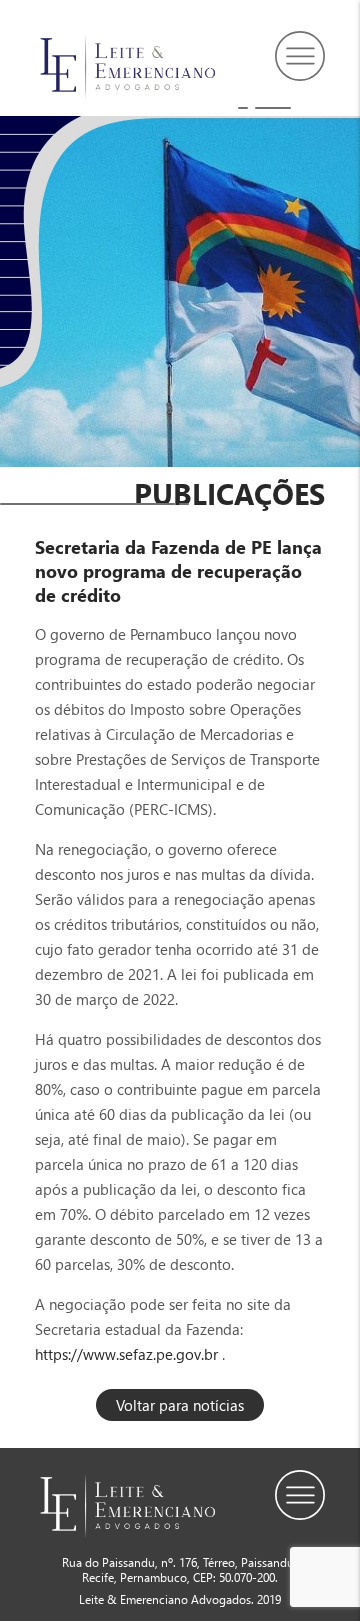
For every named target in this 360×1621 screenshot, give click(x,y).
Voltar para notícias (180, 1405)
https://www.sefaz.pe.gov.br (126, 1354)
